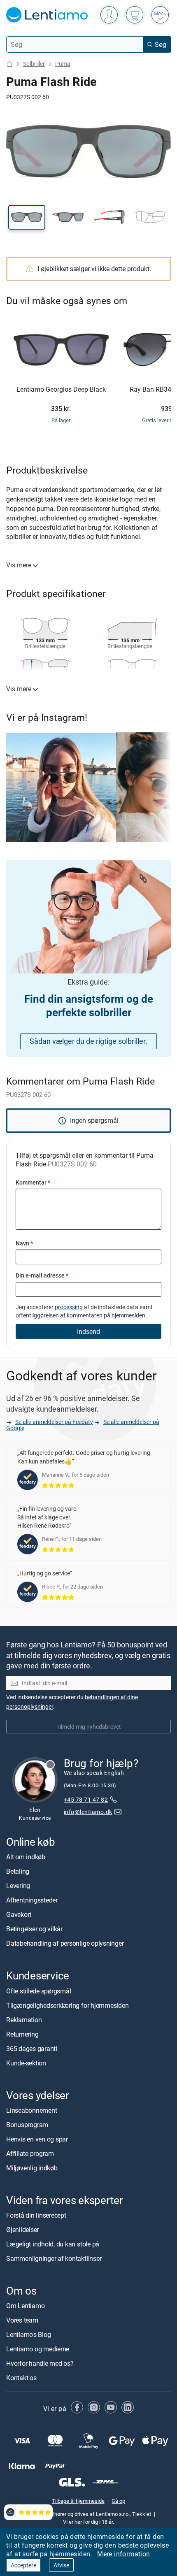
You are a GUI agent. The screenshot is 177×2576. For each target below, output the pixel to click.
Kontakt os (21, 2378)
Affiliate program (30, 2153)
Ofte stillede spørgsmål (38, 1991)
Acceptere (23, 2565)
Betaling (18, 1872)
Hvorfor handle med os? (40, 2364)
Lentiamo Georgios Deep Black (61, 390)
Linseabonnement (31, 2110)
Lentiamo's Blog (28, 2335)
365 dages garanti (32, 2049)
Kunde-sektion (26, 2063)
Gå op (118, 2501)
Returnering (22, 2034)
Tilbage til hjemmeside (78, 2501)
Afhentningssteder (32, 1900)
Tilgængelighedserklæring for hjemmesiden (67, 2005)
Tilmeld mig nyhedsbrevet (89, 1727)
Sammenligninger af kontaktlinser (54, 2258)
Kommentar (33, 1182)
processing (69, 1307)
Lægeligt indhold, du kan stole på (53, 2244)
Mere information (123, 2554)
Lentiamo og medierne (38, 2349)
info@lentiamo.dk (88, 1812)
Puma (63, 64)
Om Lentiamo (25, 2306)
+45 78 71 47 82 (86, 1800)
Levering (18, 1886)
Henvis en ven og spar (37, 2139)
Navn (24, 1243)
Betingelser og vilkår (34, 1929)
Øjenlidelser (22, 2230)
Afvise (61, 2565)
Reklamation (24, 2020)
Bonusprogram (27, 2125)
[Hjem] (9, 64)
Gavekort (19, 1915)
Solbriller (34, 64)
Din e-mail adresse (42, 1275)
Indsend (88, 1331)
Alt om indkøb (26, 1857)
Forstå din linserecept (36, 2215)
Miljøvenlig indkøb (32, 2168)
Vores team (22, 2320)
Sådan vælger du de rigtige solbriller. (88, 1041)
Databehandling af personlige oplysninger (65, 1944)
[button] (27, 217)
